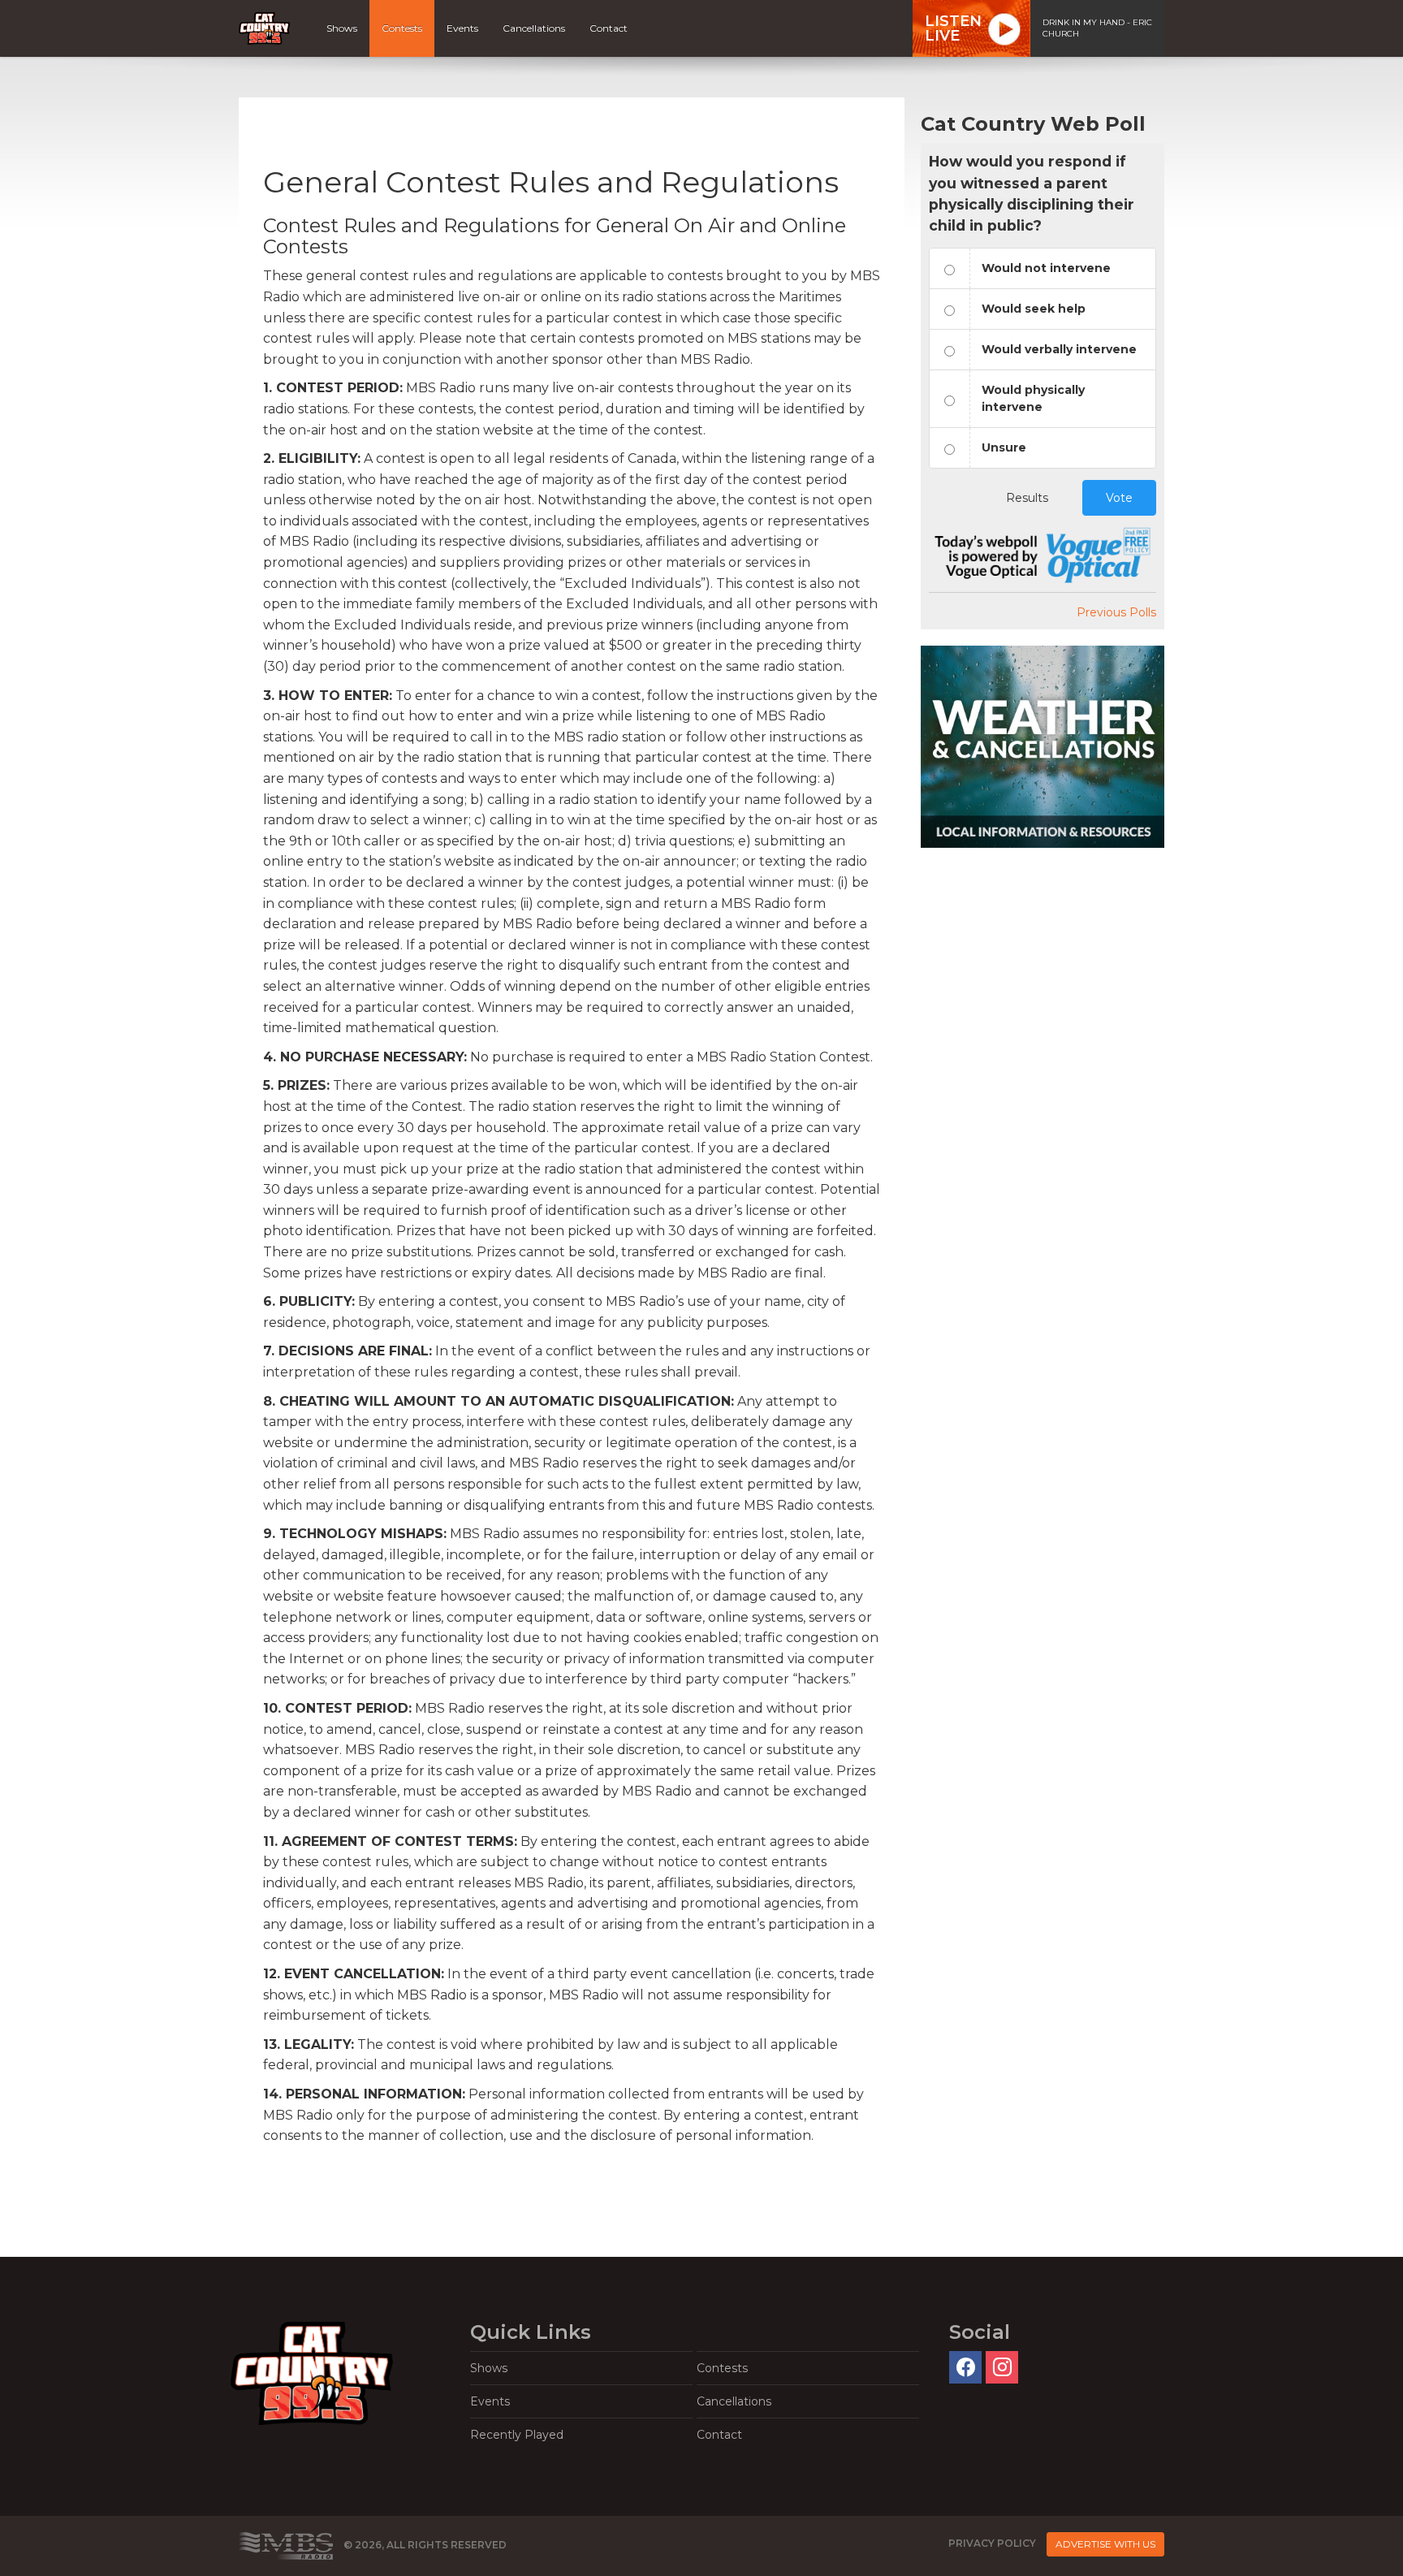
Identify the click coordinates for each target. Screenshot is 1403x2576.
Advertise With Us (1105, 2544)
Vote (1119, 498)
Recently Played (517, 2435)
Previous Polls (1116, 612)
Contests (402, 28)
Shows (342, 28)
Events (462, 28)
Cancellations (534, 28)
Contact (609, 28)
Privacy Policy (992, 2543)
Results (1027, 498)
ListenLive (953, 28)
